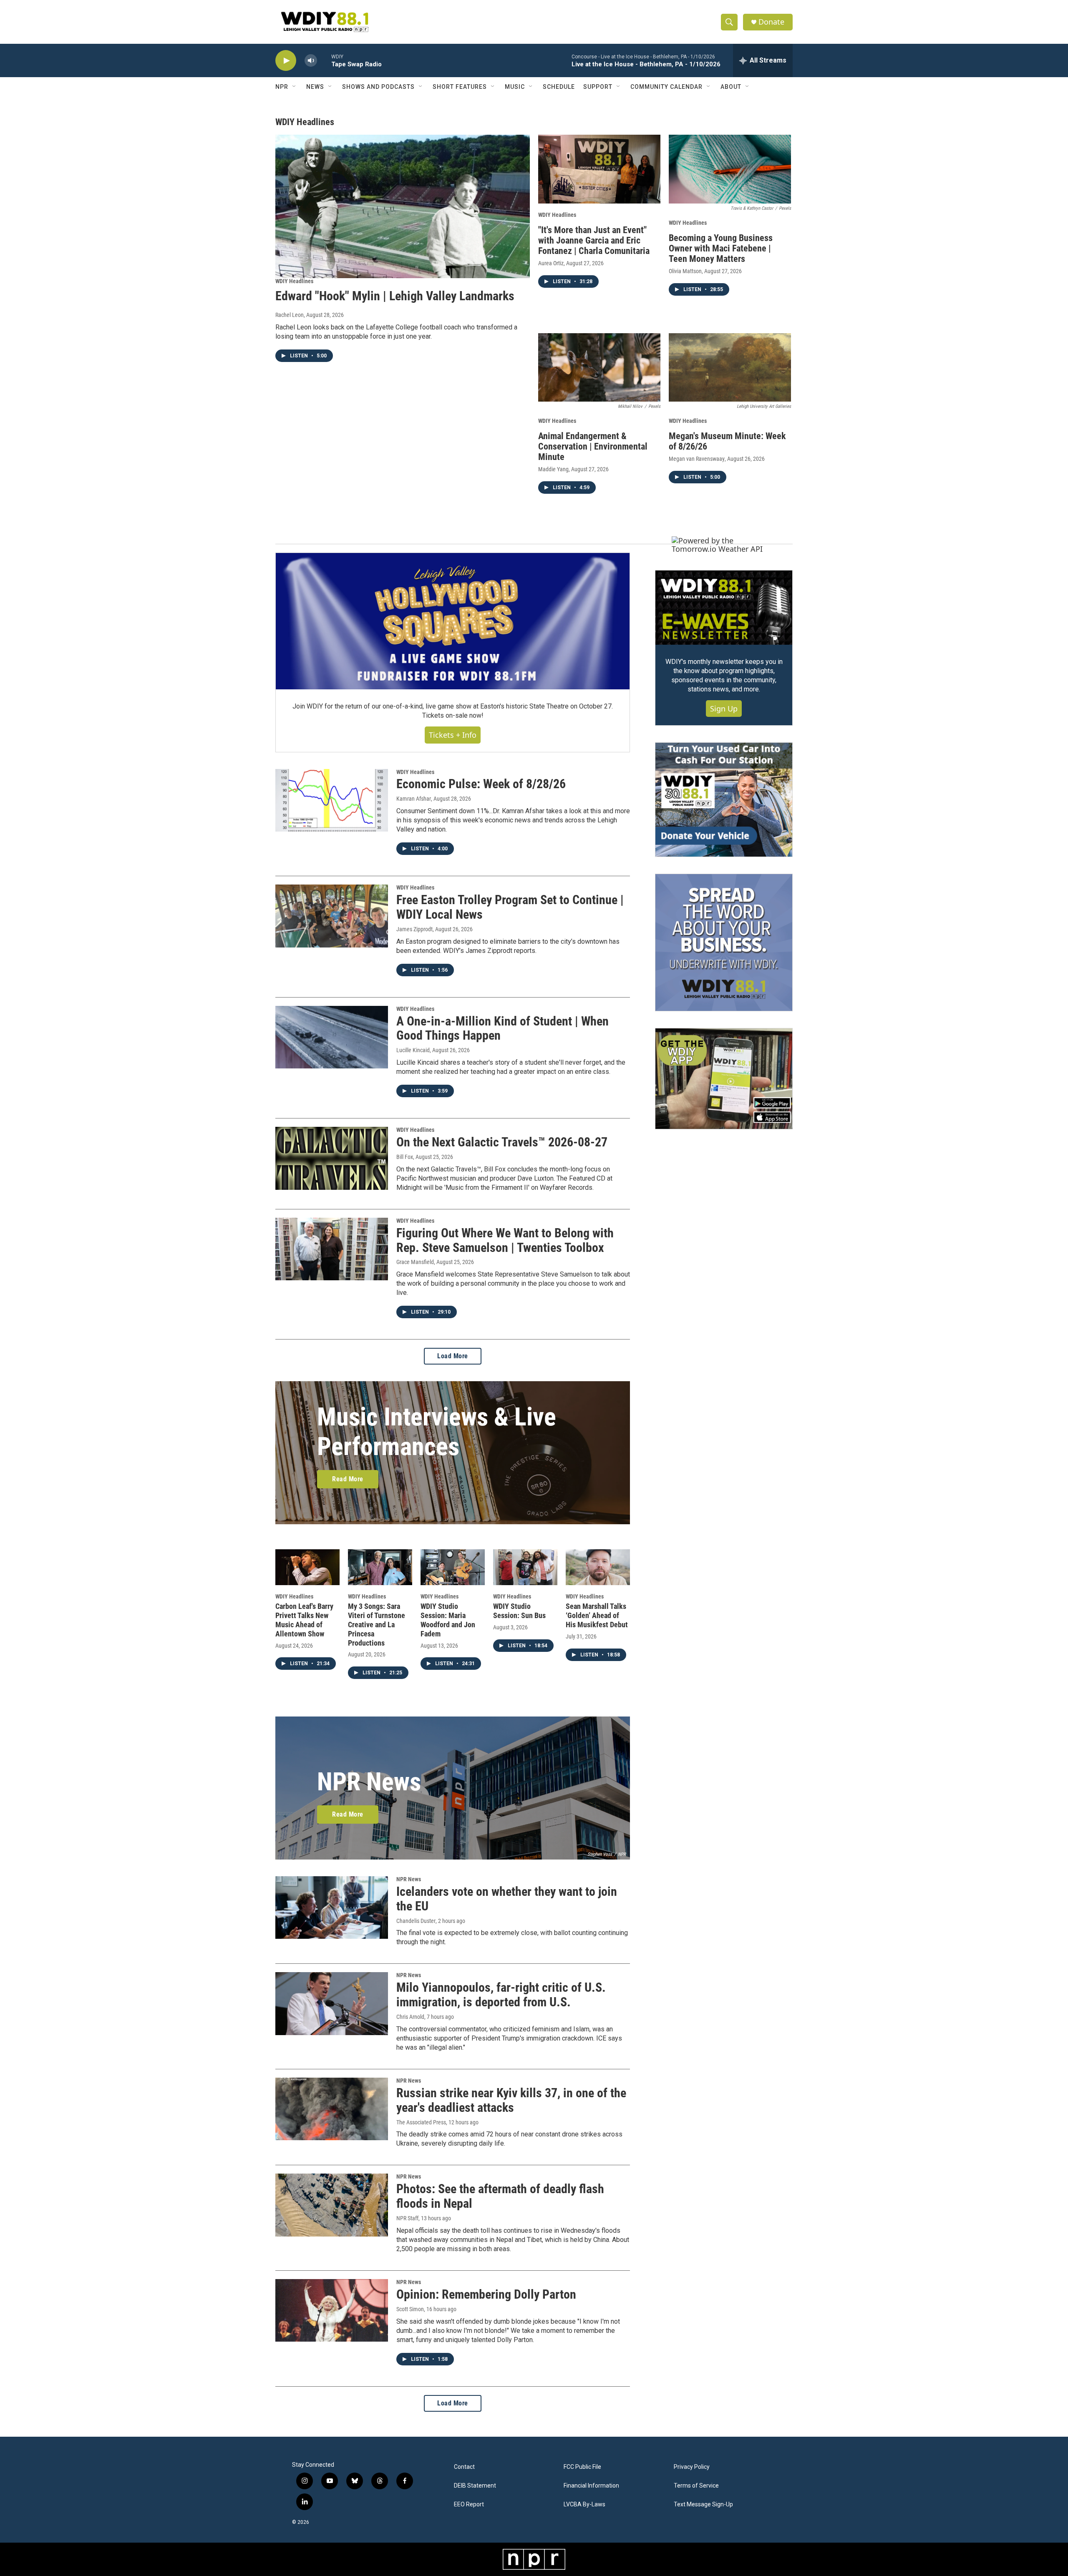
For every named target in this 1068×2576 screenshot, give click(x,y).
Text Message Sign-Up (703, 2504)
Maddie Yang (553, 469)
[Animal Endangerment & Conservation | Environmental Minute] (599, 368)
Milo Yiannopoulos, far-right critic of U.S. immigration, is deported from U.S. (501, 1995)
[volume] (311, 61)
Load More (453, 1356)
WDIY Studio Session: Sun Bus (519, 1611)
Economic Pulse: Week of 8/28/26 (481, 784)
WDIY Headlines (294, 281)
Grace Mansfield (415, 1262)
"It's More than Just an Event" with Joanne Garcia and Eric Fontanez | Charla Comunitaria (594, 240)
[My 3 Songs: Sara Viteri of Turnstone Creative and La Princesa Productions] (380, 1567)
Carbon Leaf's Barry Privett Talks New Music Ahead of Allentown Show (304, 1620)
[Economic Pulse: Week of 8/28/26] (332, 800)
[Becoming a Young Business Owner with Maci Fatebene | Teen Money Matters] (730, 169)
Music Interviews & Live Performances (437, 1432)
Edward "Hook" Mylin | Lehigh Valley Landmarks (395, 296)
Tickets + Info (453, 735)
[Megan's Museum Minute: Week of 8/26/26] (730, 368)
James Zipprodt (414, 929)
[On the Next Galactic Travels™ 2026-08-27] (332, 1158)
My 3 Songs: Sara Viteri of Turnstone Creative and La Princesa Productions (377, 1625)
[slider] (324, 60)
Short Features (460, 87)
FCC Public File (582, 2467)
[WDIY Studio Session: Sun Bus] (525, 1567)
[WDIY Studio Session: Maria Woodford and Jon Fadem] (453, 1567)
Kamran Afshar (414, 799)
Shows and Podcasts (378, 87)
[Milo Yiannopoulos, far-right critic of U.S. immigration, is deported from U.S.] (332, 2003)
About (731, 87)
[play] (286, 61)
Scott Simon (410, 2309)
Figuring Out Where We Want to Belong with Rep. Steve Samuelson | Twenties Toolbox (505, 1240)
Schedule (559, 87)
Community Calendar (666, 87)
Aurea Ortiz (551, 263)
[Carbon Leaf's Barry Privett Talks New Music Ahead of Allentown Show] (307, 1567)
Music (515, 87)
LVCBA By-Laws (584, 2504)
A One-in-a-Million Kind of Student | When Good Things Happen (503, 1028)
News (315, 87)
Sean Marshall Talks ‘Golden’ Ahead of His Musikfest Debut (597, 1615)
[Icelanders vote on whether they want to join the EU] (332, 1907)
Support (598, 87)
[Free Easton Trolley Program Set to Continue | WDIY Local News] (332, 916)
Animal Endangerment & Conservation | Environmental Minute (593, 446)
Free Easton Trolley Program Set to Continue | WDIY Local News (510, 907)
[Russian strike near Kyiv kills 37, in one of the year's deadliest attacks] (332, 2109)
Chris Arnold (410, 2017)
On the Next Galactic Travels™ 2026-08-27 (502, 1142)
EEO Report (469, 2504)
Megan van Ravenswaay (697, 459)
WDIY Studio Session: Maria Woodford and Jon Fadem (448, 1620)
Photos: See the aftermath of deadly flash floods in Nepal (500, 2196)
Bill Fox (405, 1157)
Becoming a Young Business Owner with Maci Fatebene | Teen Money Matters (721, 248)
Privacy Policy (692, 2467)
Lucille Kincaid (413, 1050)
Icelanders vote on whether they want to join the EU (507, 1899)
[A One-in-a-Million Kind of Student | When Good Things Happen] (332, 1037)
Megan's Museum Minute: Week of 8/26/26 (727, 441)
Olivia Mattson (685, 271)
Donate (771, 22)
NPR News (369, 1782)
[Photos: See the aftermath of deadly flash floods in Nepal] (332, 2205)
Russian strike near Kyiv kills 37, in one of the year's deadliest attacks (511, 2100)
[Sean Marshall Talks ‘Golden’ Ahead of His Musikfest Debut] (598, 1567)
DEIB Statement (475, 2486)
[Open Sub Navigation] (295, 87)
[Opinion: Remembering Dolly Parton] (332, 2310)
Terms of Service (696, 2486)
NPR (282, 87)
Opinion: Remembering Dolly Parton (486, 2294)
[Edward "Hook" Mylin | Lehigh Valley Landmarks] (403, 206)
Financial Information (591, 2486)
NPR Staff (407, 2218)
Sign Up (724, 709)
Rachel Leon (290, 315)
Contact (464, 2467)
